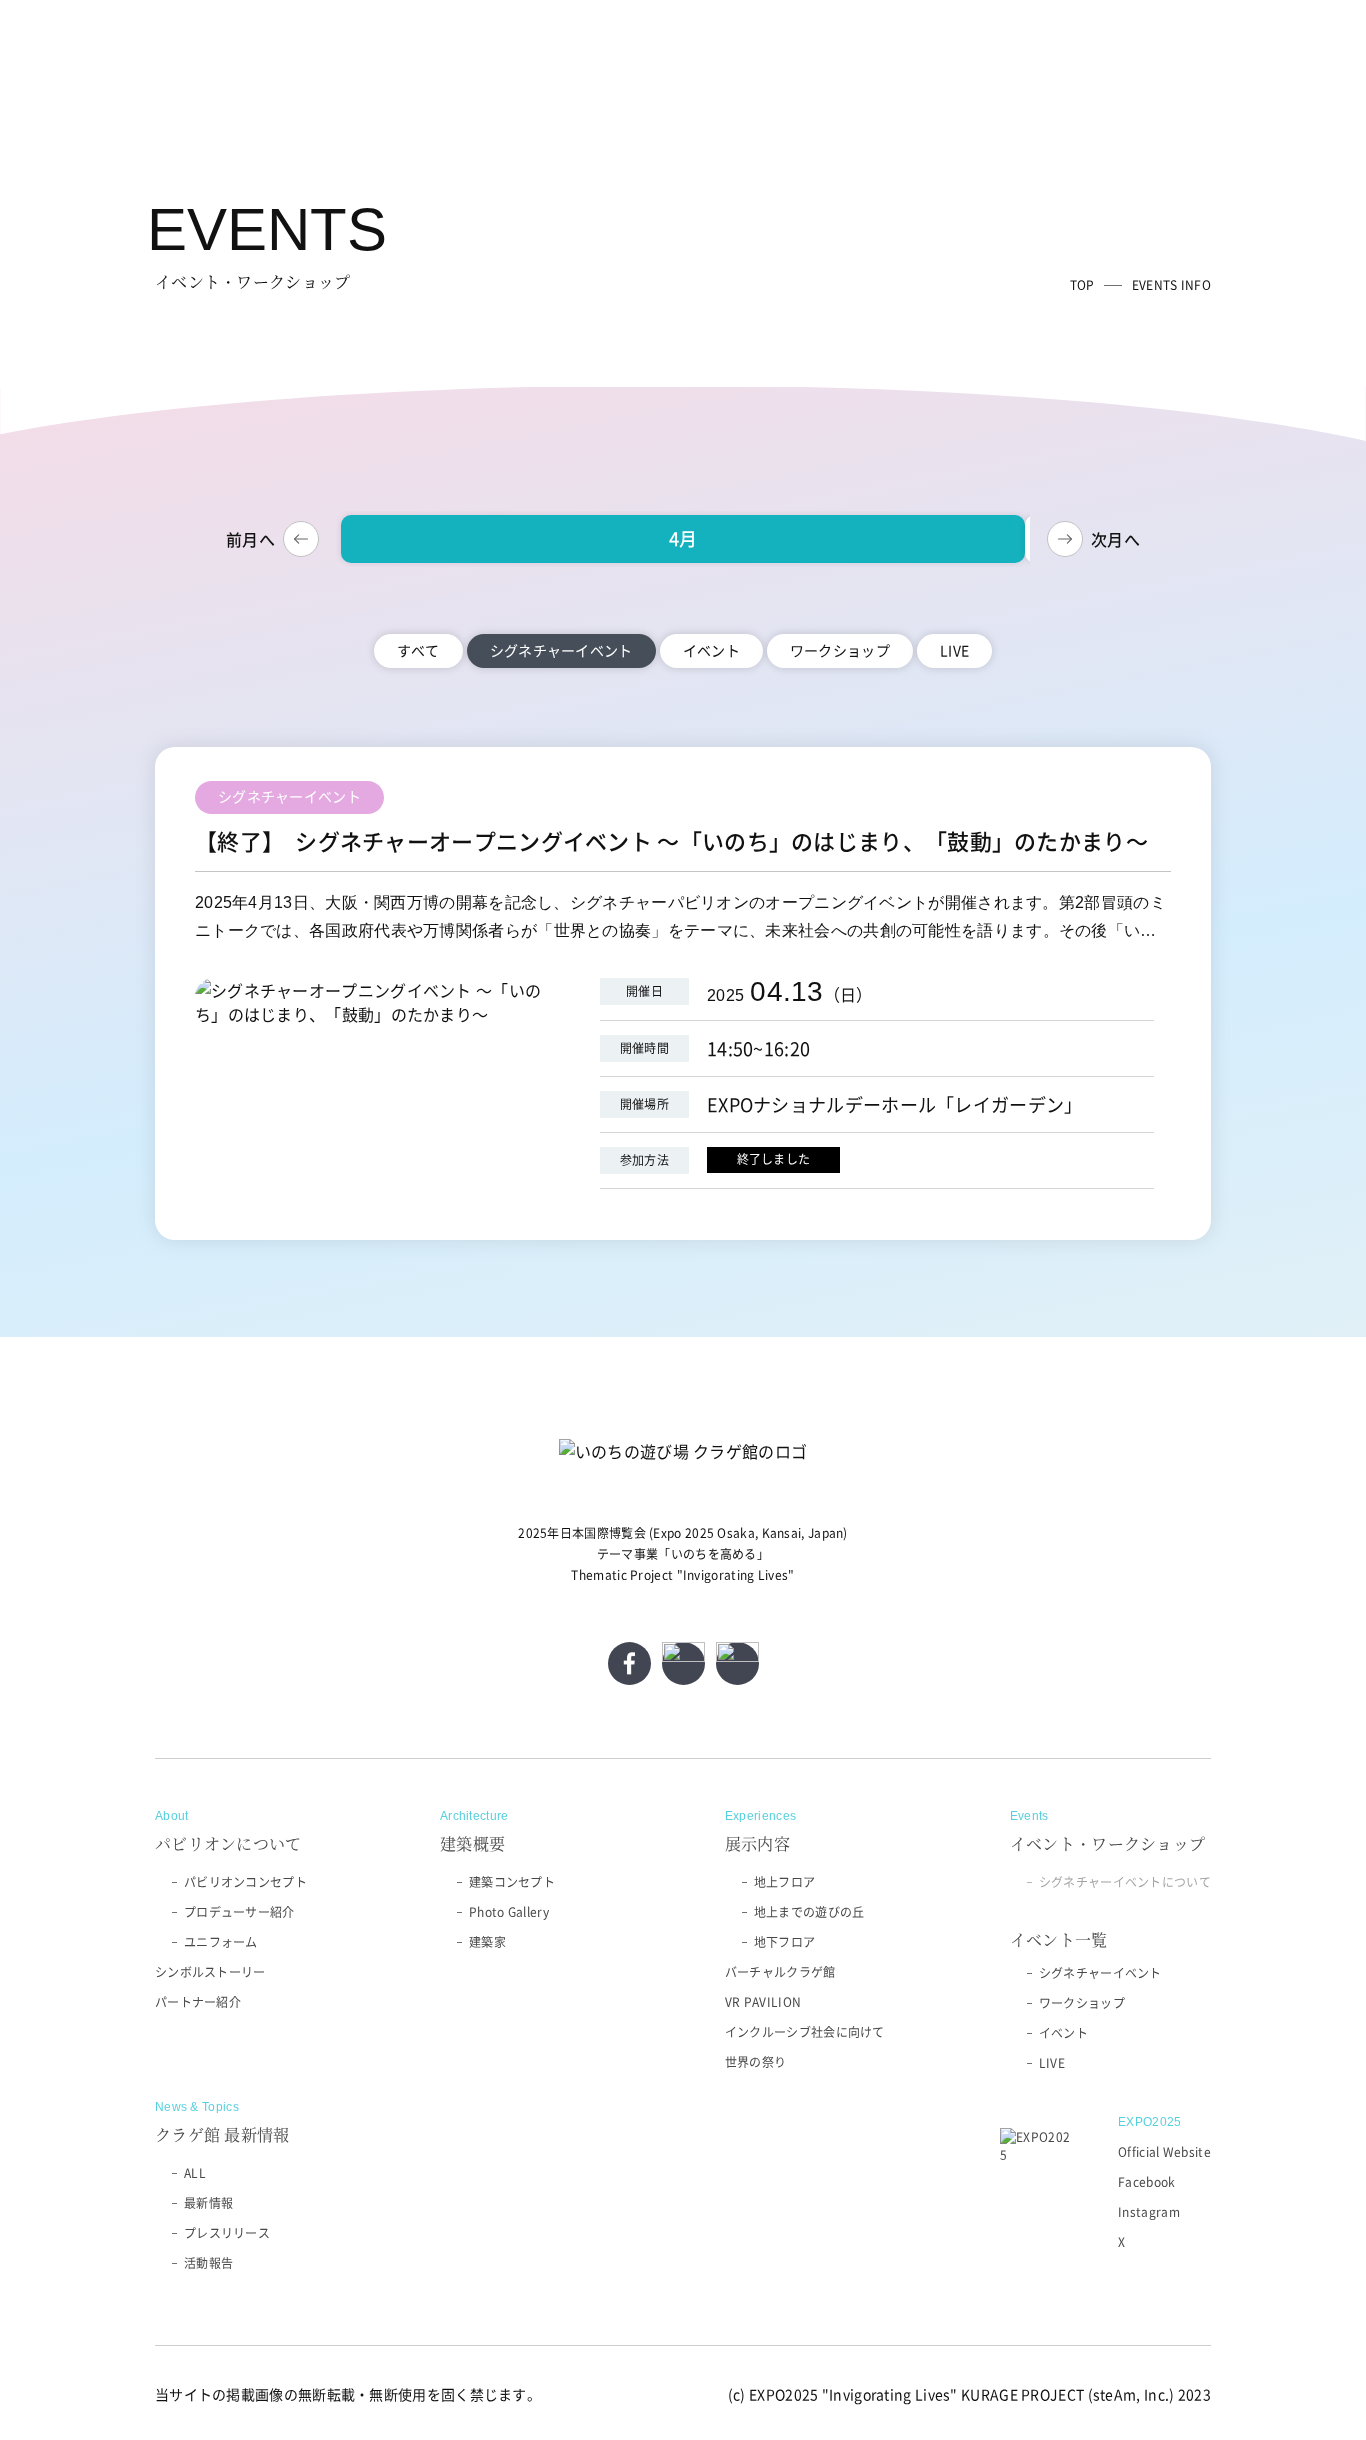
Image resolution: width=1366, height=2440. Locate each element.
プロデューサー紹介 (239, 1912)
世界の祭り (756, 2062)
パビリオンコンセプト (245, 1882)
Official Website (1164, 2152)
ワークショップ (840, 650)
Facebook (1146, 2182)
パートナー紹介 (198, 2002)
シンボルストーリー (210, 1972)
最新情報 (208, 2203)
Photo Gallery (509, 1912)
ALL (195, 2173)
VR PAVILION (763, 2002)
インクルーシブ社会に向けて (805, 2032)
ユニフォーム (221, 1942)
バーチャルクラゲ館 (780, 1972)
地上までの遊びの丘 (809, 1912)
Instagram (1149, 2212)
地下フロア (785, 1942)
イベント (711, 650)
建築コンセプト (512, 1882)
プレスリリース (227, 2233)
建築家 (487, 1942)
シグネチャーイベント (1100, 1973)
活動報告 (208, 2263)
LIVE (954, 650)
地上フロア (785, 1882)
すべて (418, 650)
